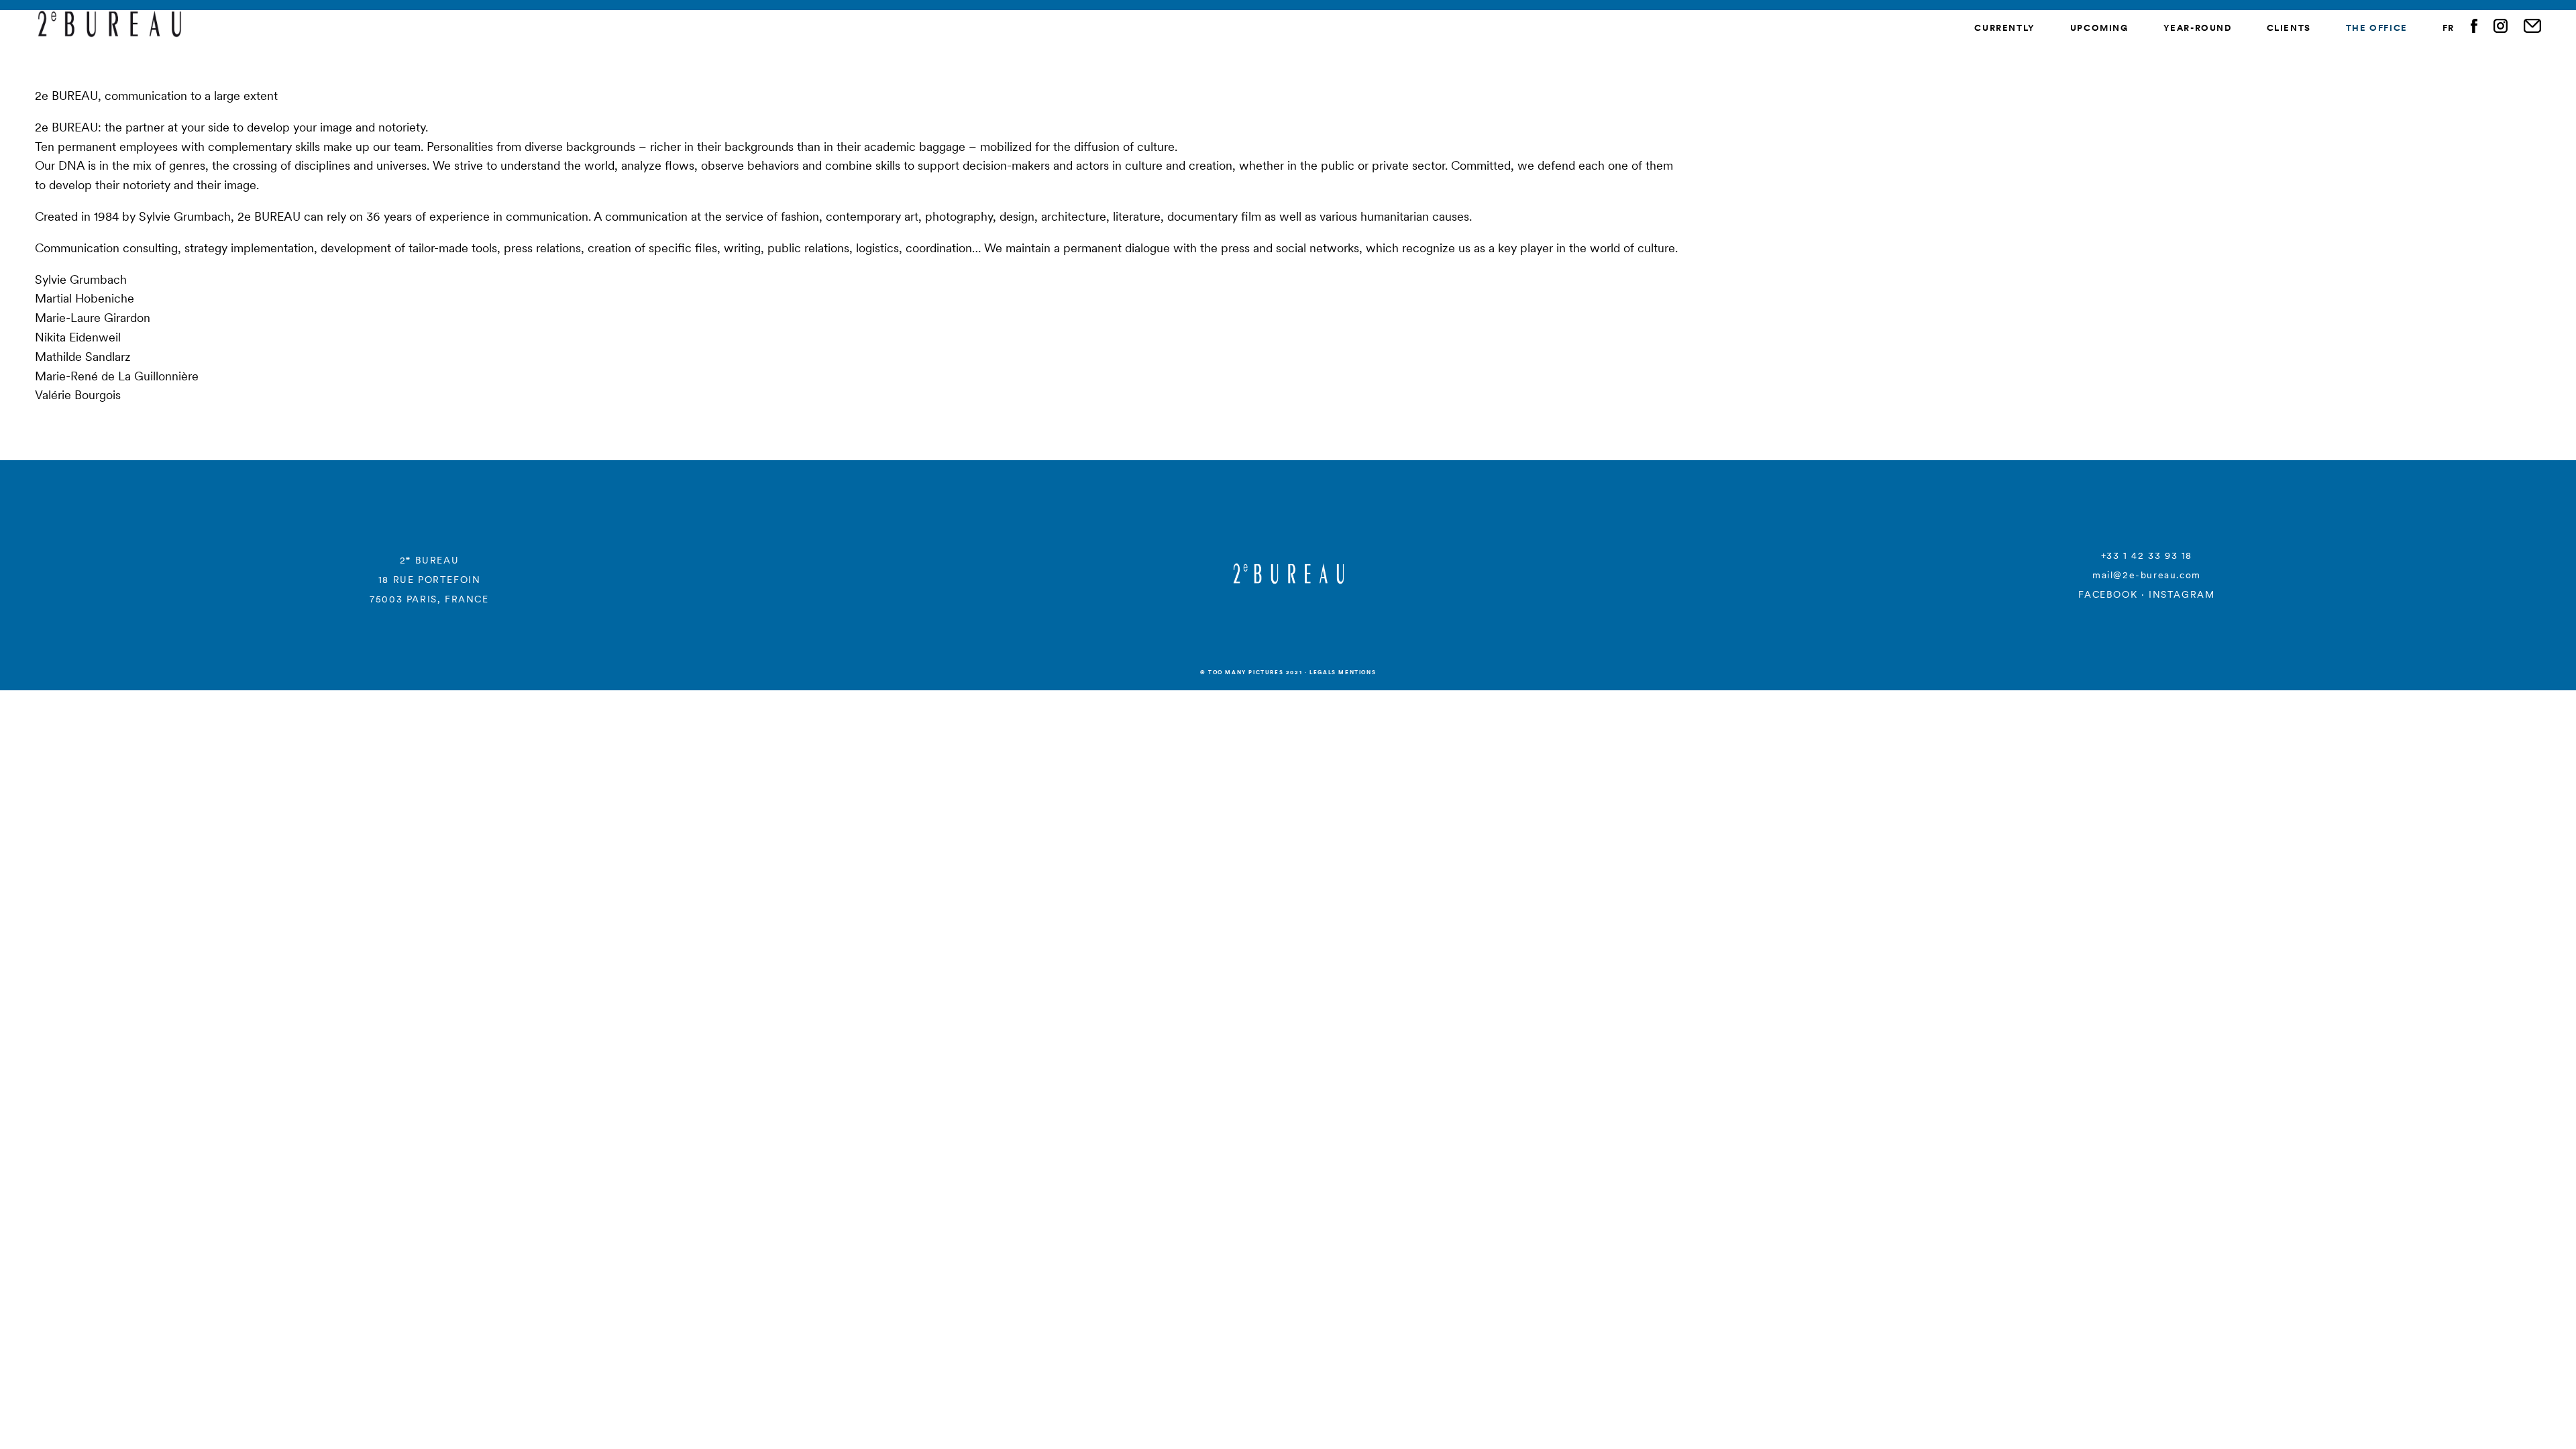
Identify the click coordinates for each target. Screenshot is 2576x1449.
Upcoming (2099, 28)
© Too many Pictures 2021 (1251, 672)
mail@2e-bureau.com (2147, 575)
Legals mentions (1343, 672)
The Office (2377, 28)
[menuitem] (2449, 29)
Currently (2004, 28)
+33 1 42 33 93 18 (2147, 555)
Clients (2289, 28)
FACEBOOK (2108, 594)
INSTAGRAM (2182, 594)
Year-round (2198, 28)
